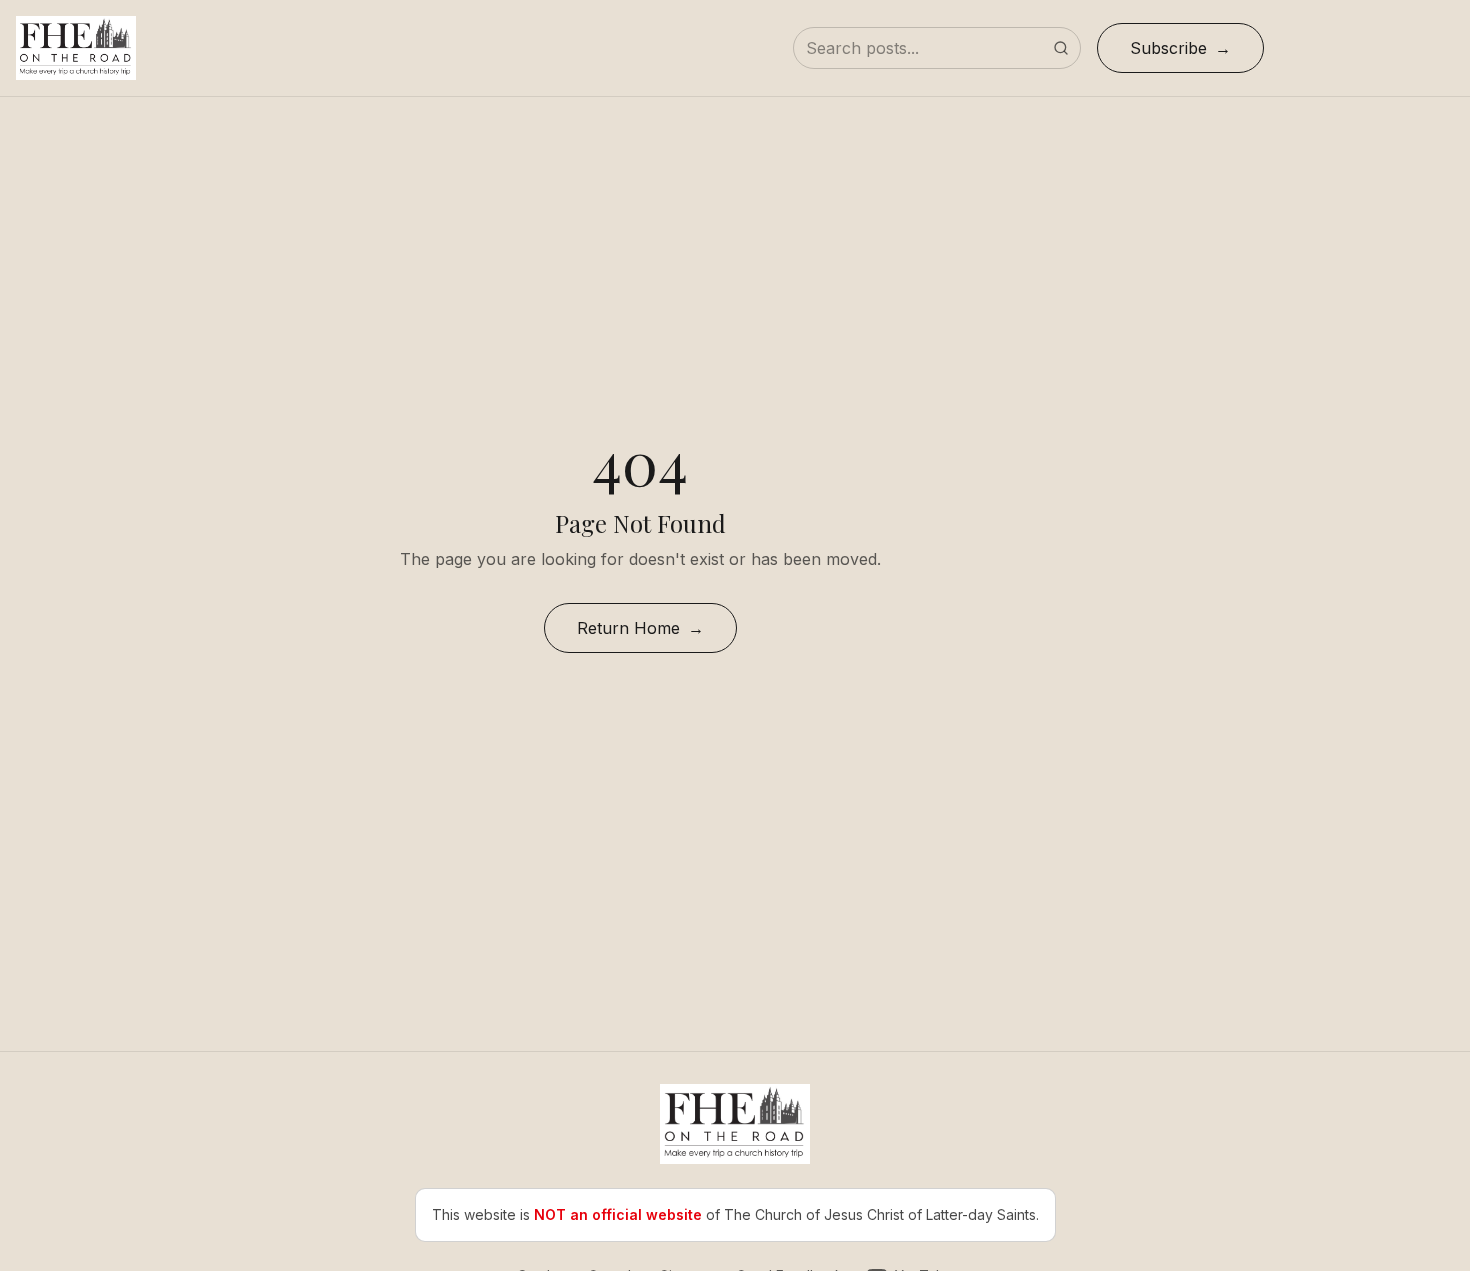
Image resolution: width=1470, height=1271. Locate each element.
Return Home (628, 628)
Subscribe (1168, 48)
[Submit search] (1061, 48)
